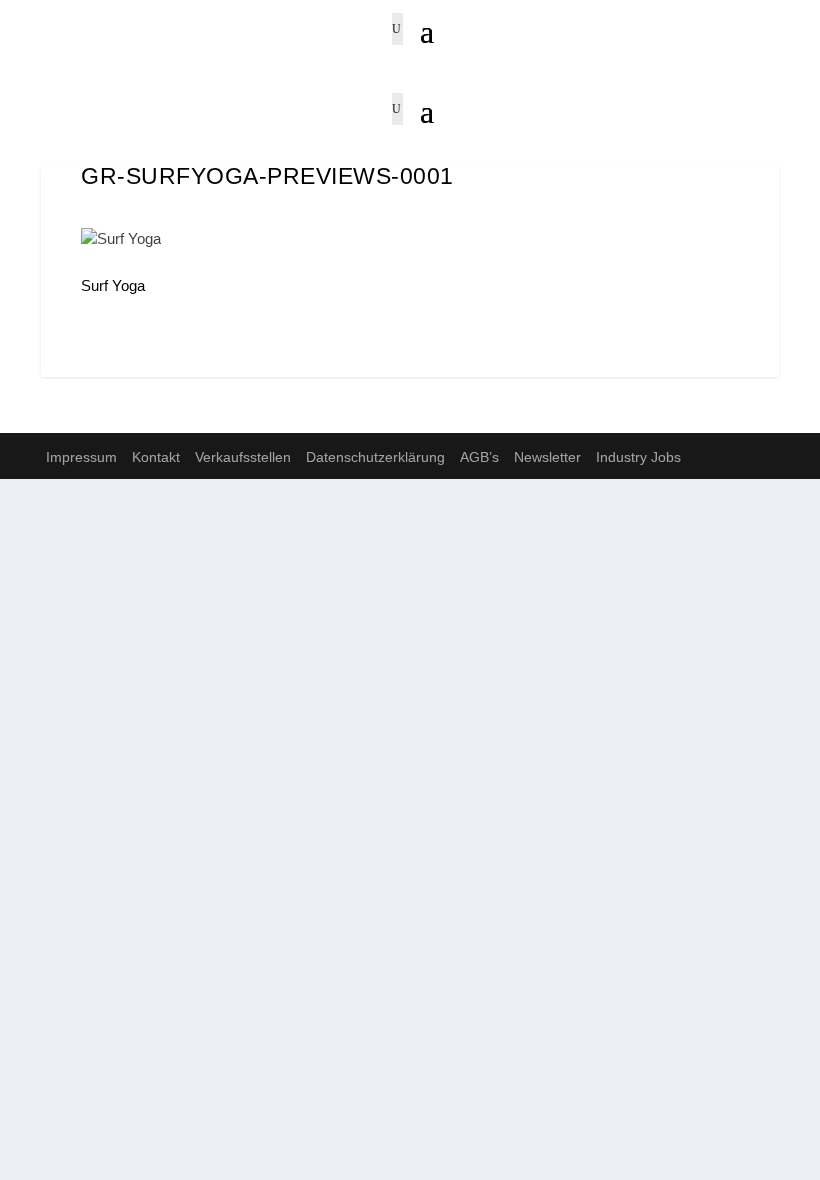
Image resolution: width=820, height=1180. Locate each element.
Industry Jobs (638, 457)
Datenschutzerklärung (375, 457)
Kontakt (156, 457)
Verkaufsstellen (243, 457)
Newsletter (547, 457)
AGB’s (479, 457)
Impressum (81, 457)
